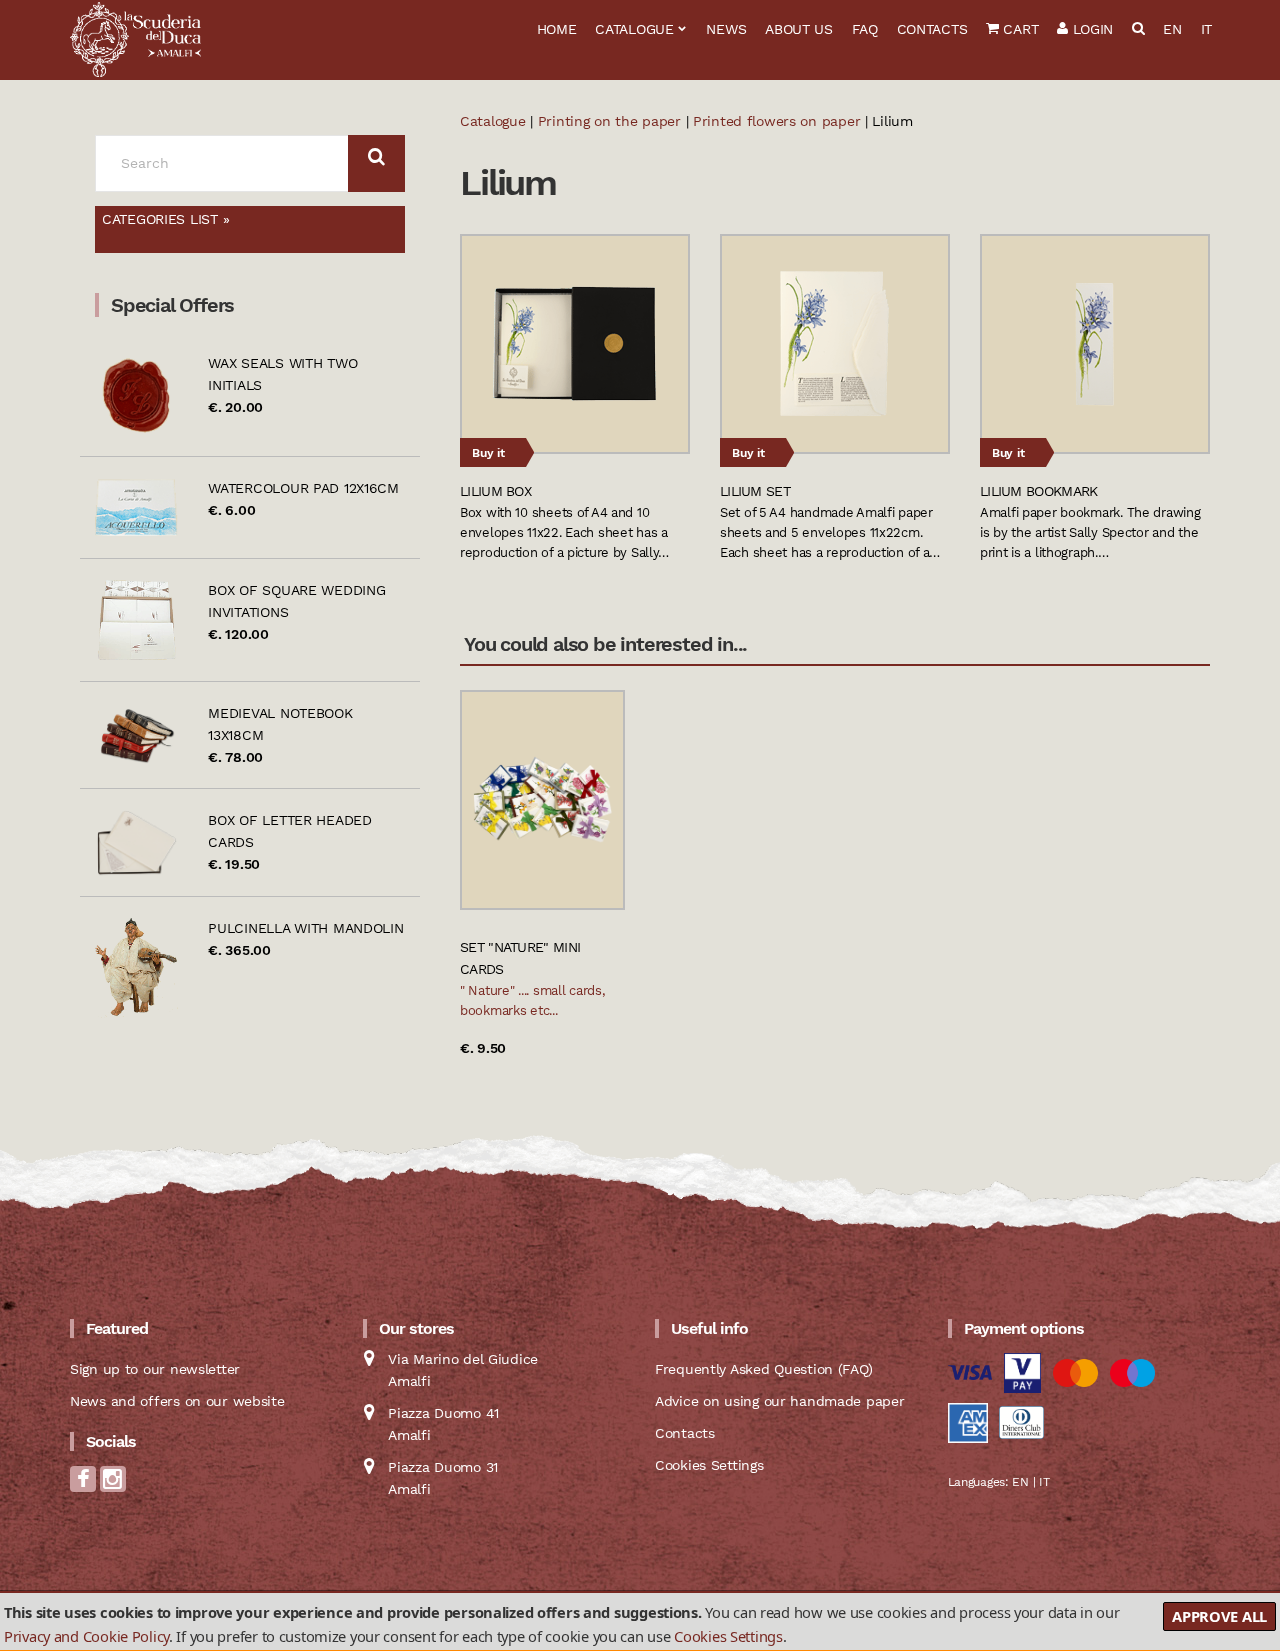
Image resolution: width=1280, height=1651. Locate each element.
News (726, 29)
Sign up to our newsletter (155, 1369)
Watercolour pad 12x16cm (303, 488)
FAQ (865, 29)
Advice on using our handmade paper (779, 1401)
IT (1206, 29)
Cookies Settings (728, 1635)
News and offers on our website (177, 1401)
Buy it (488, 453)
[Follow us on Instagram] (113, 1485)
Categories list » (165, 219)
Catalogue (634, 29)
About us (799, 29)
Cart (1019, 29)
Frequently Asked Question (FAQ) (763, 1369)
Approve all (1219, 1616)
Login (1090, 29)
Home (557, 29)
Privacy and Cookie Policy (86, 1635)
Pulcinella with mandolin (305, 928)
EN (1172, 29)
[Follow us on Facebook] (83, 1485)
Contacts (932, 29)
